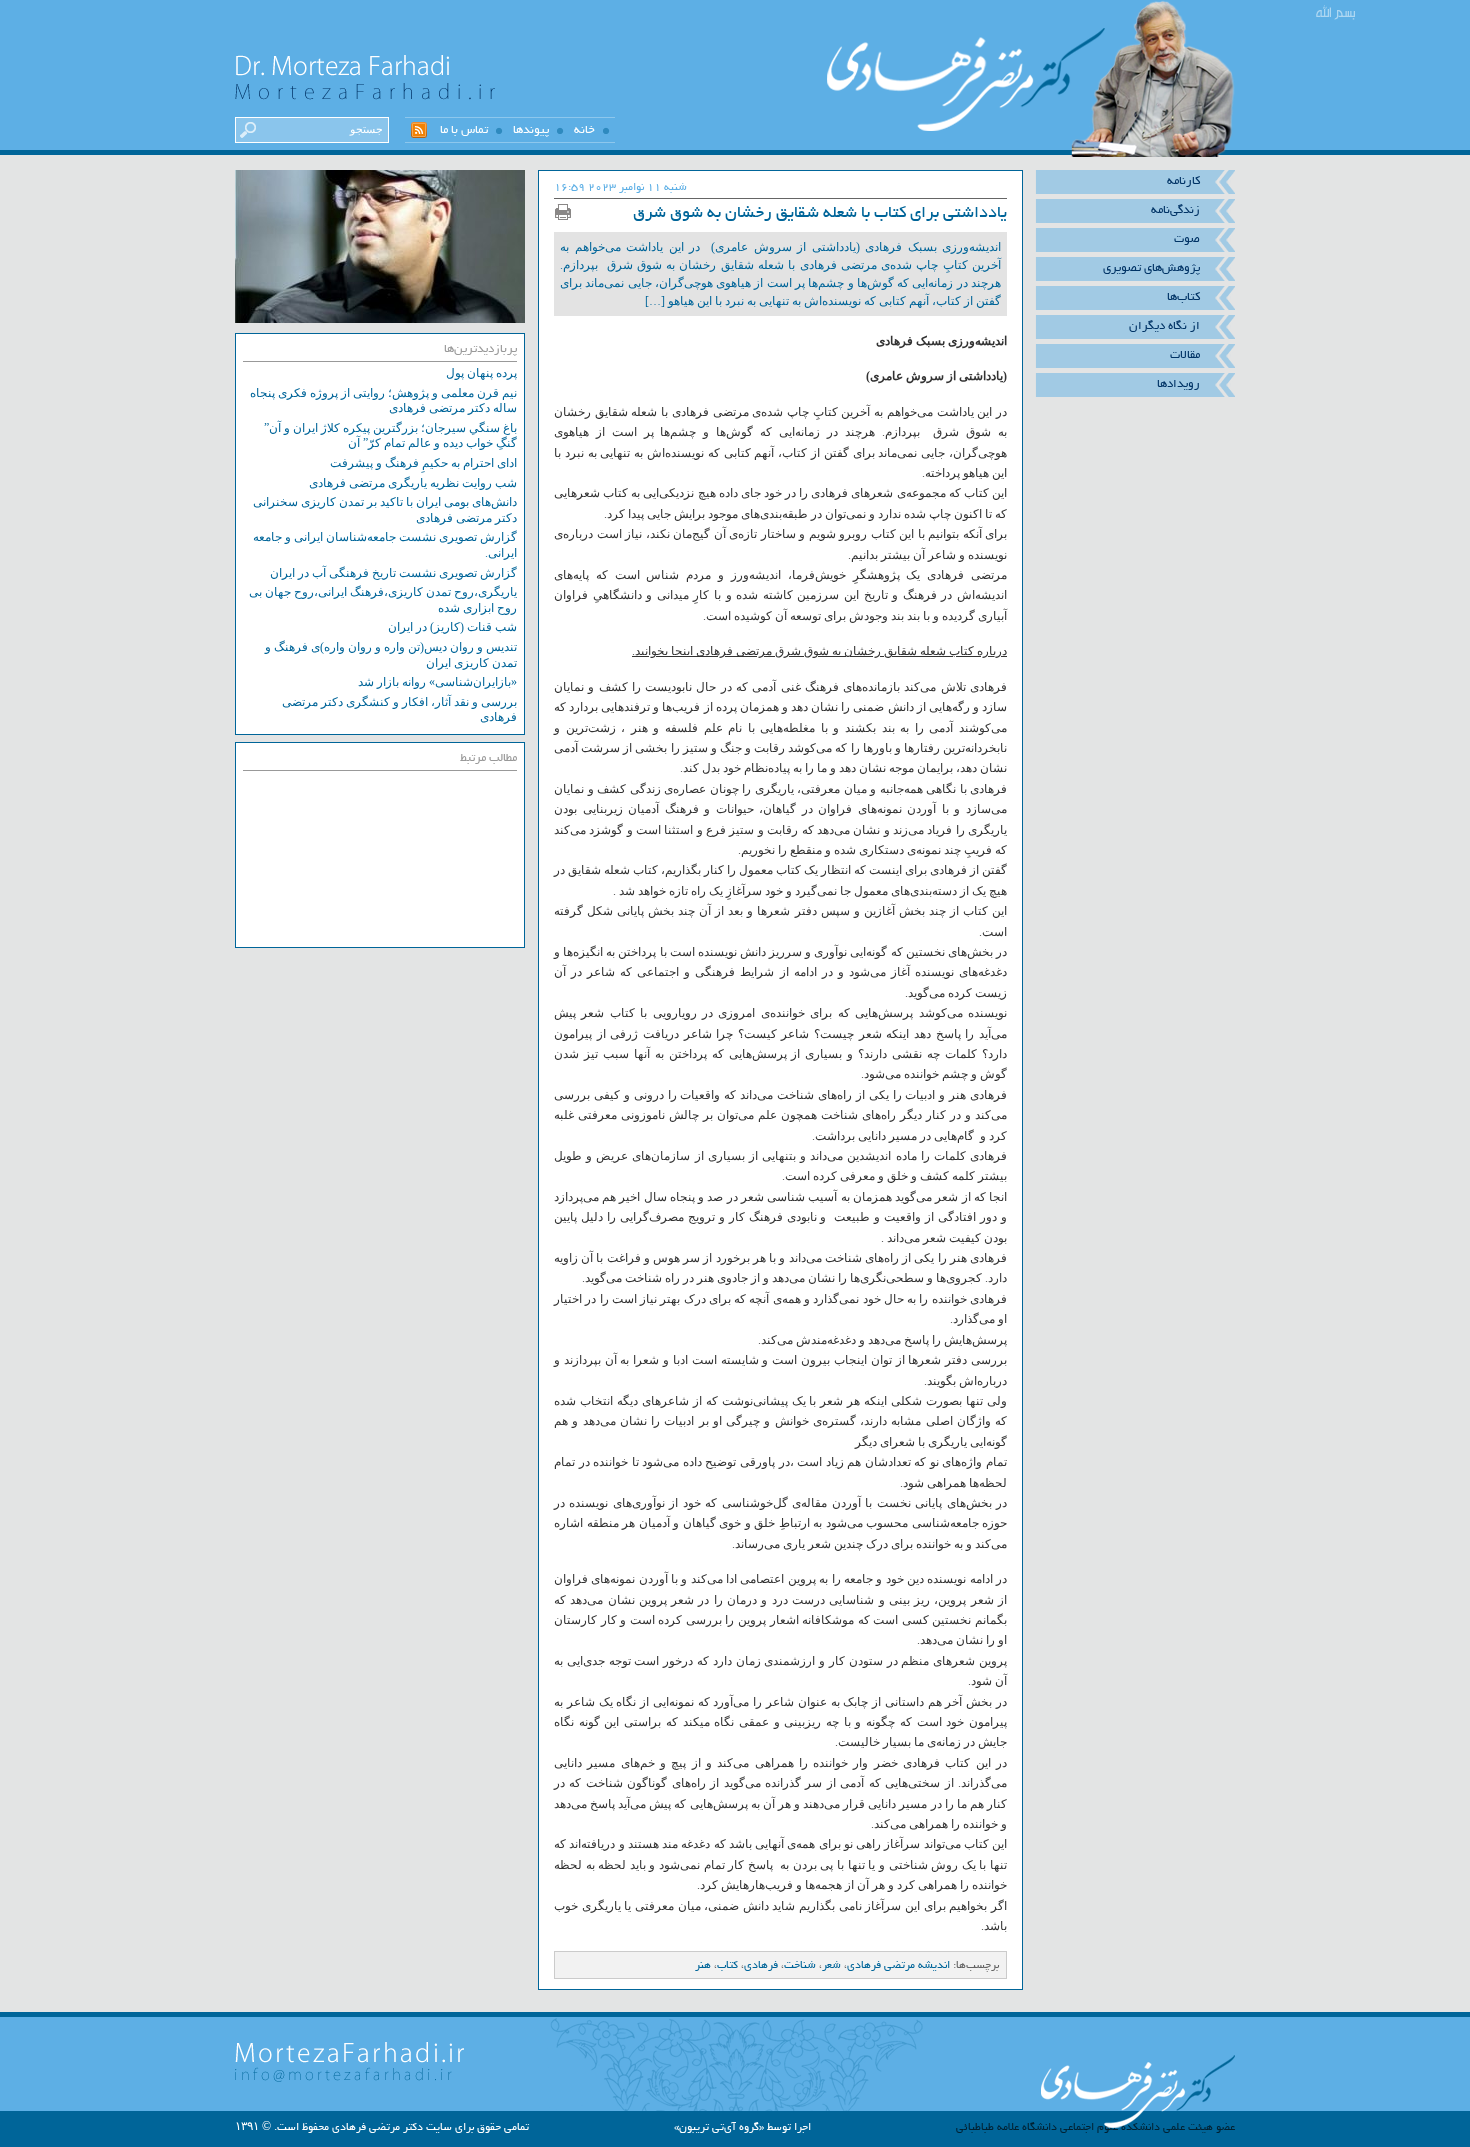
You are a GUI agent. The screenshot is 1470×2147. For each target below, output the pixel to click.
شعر (831, 1965)
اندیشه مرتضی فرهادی (898, 1965)
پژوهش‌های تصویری (1151, 268)
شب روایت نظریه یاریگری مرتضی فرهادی (413, 483)
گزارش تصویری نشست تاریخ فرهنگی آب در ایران (393, 573)
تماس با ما (464, 130)
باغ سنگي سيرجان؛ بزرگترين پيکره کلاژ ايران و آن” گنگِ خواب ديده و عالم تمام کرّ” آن (390, 436)
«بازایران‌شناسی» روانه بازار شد (437, 682)
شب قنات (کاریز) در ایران (452, 627)
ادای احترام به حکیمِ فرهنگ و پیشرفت (423, 463)
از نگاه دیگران (1164, 326)
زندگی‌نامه (1175, 210)
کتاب (727, 1965)
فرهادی (761, 1965)
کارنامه (1183, 181)
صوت (1187, 239)
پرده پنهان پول (481, 373)
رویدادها (1178, 384)
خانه (584, 130)
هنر (703, 1965)
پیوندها (531, 130)
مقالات (1185, 355)
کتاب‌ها (1183, 297)
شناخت (800, 1965)
